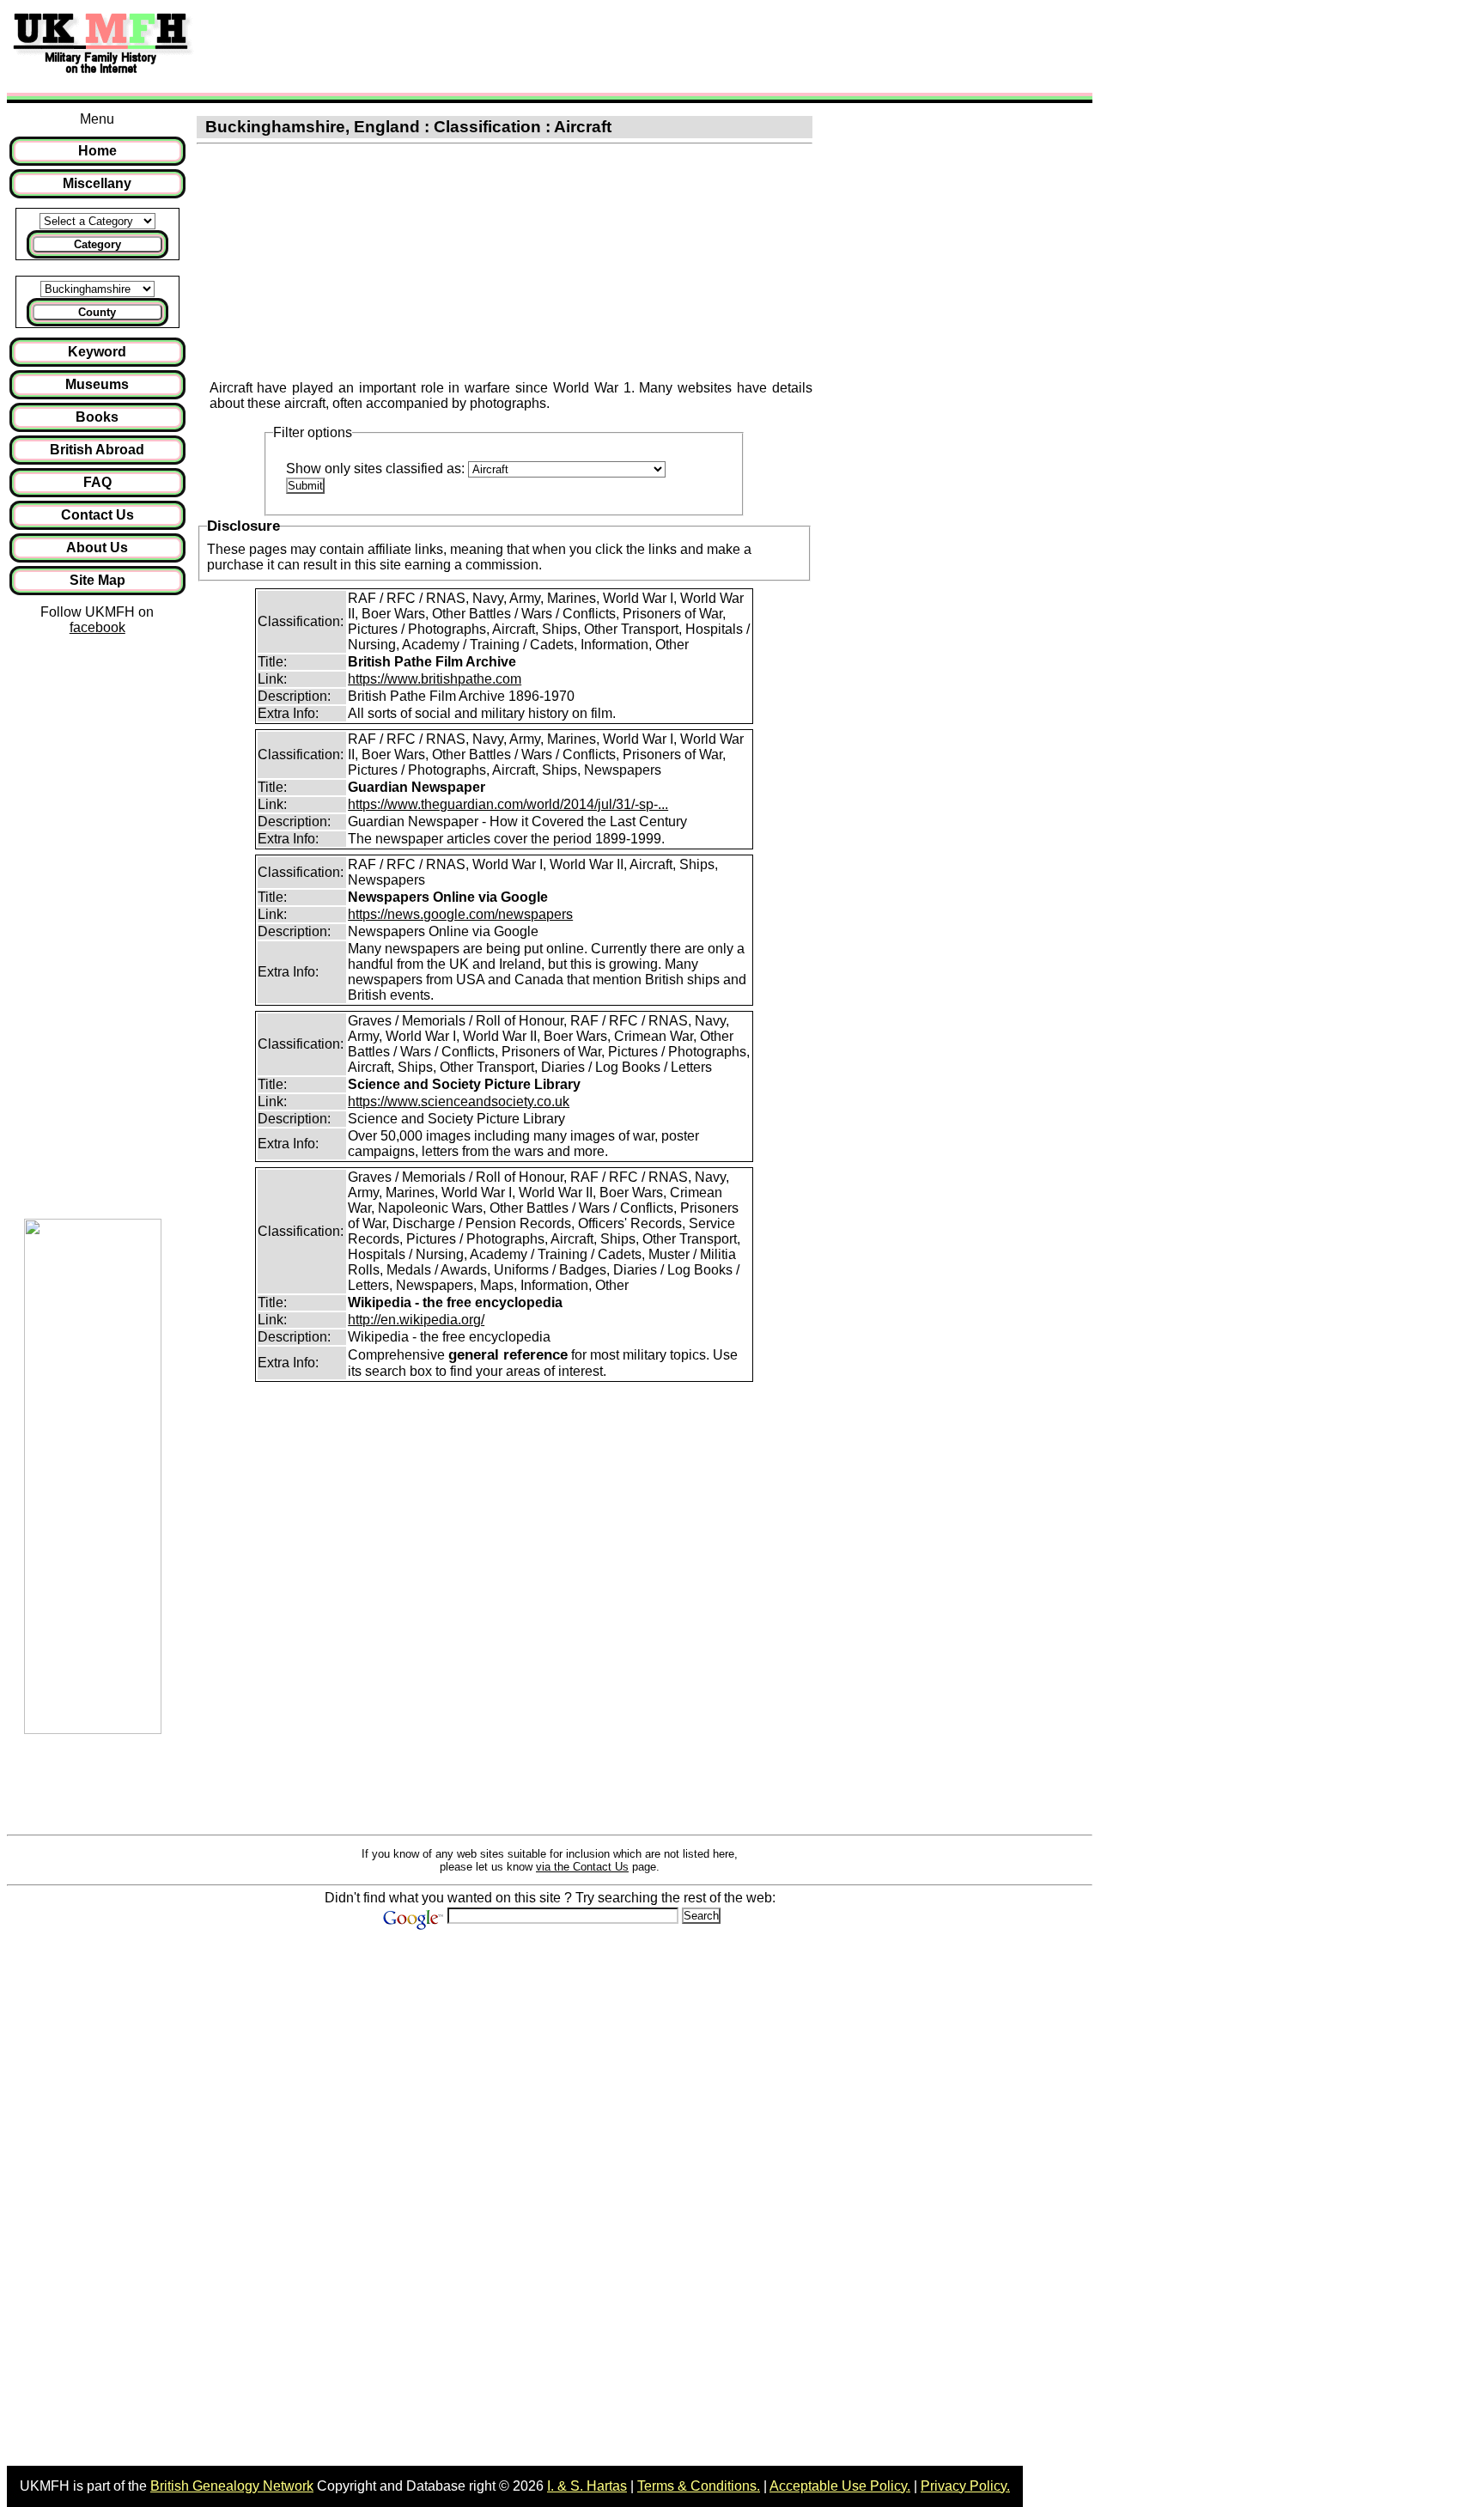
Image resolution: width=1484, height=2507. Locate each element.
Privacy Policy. (965, 2486)
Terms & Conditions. (699, 2486)
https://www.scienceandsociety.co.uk (459, 1101)
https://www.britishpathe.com (435, 679)
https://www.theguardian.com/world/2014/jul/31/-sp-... (508, 804)
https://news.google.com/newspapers (460, 914)
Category (97, 244)
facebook (97, 627)
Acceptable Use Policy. (840, 2486)
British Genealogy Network (232, 2486)
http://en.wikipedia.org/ (416, 1320)
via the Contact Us (582, 1867)
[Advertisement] (519, 46)
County (97, 312)
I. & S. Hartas (587, 2486)
